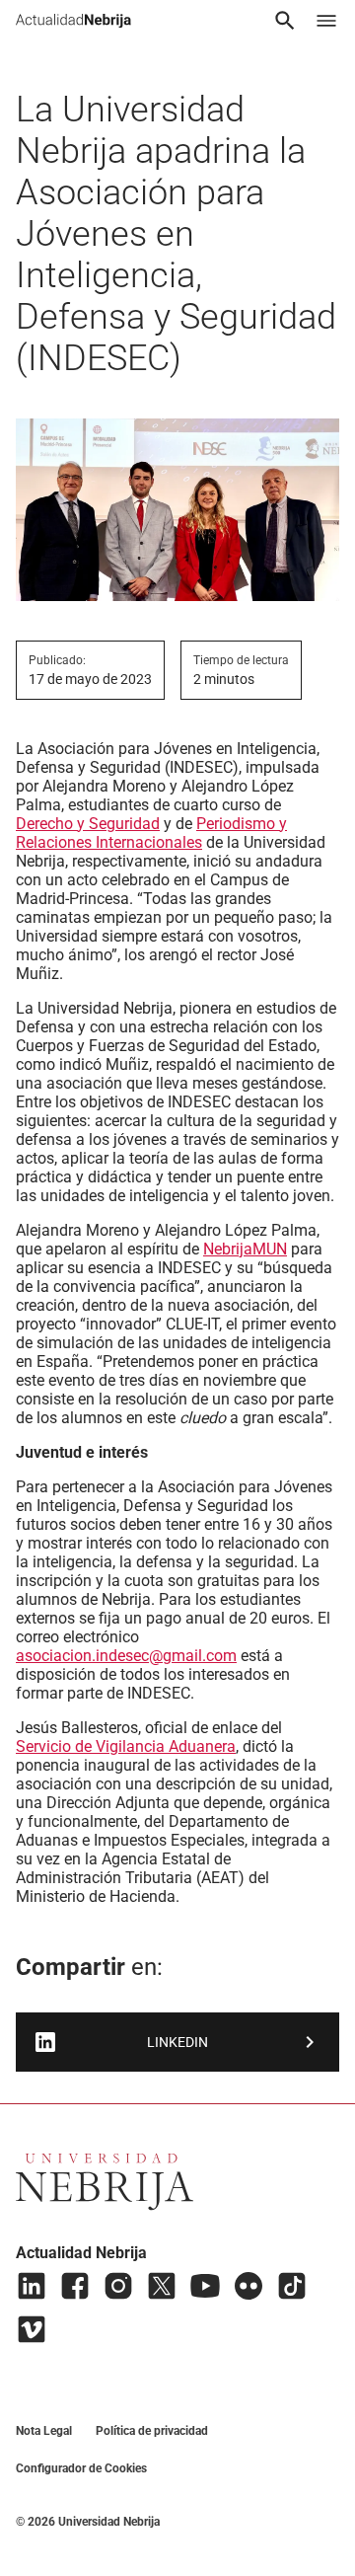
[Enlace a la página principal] (73, 21)
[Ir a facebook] (75, 2286)
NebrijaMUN (245, 1249)
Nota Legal (44, 2431)
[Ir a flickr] (248, 2286)
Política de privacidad (152, 2431)
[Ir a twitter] (162, 2286)
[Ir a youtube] (205, 2286)
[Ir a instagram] (118, 2286)
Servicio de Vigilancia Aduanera (126, 1746)
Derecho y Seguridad (88, 824)
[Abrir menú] (326, 21)
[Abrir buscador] (285, 21)
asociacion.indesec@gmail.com (126, 1656)
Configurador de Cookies (81, 2468)
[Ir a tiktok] (292, 2286)
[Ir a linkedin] (32, 2286)
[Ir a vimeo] (32, 2329)
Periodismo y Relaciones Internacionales (151, 833)
